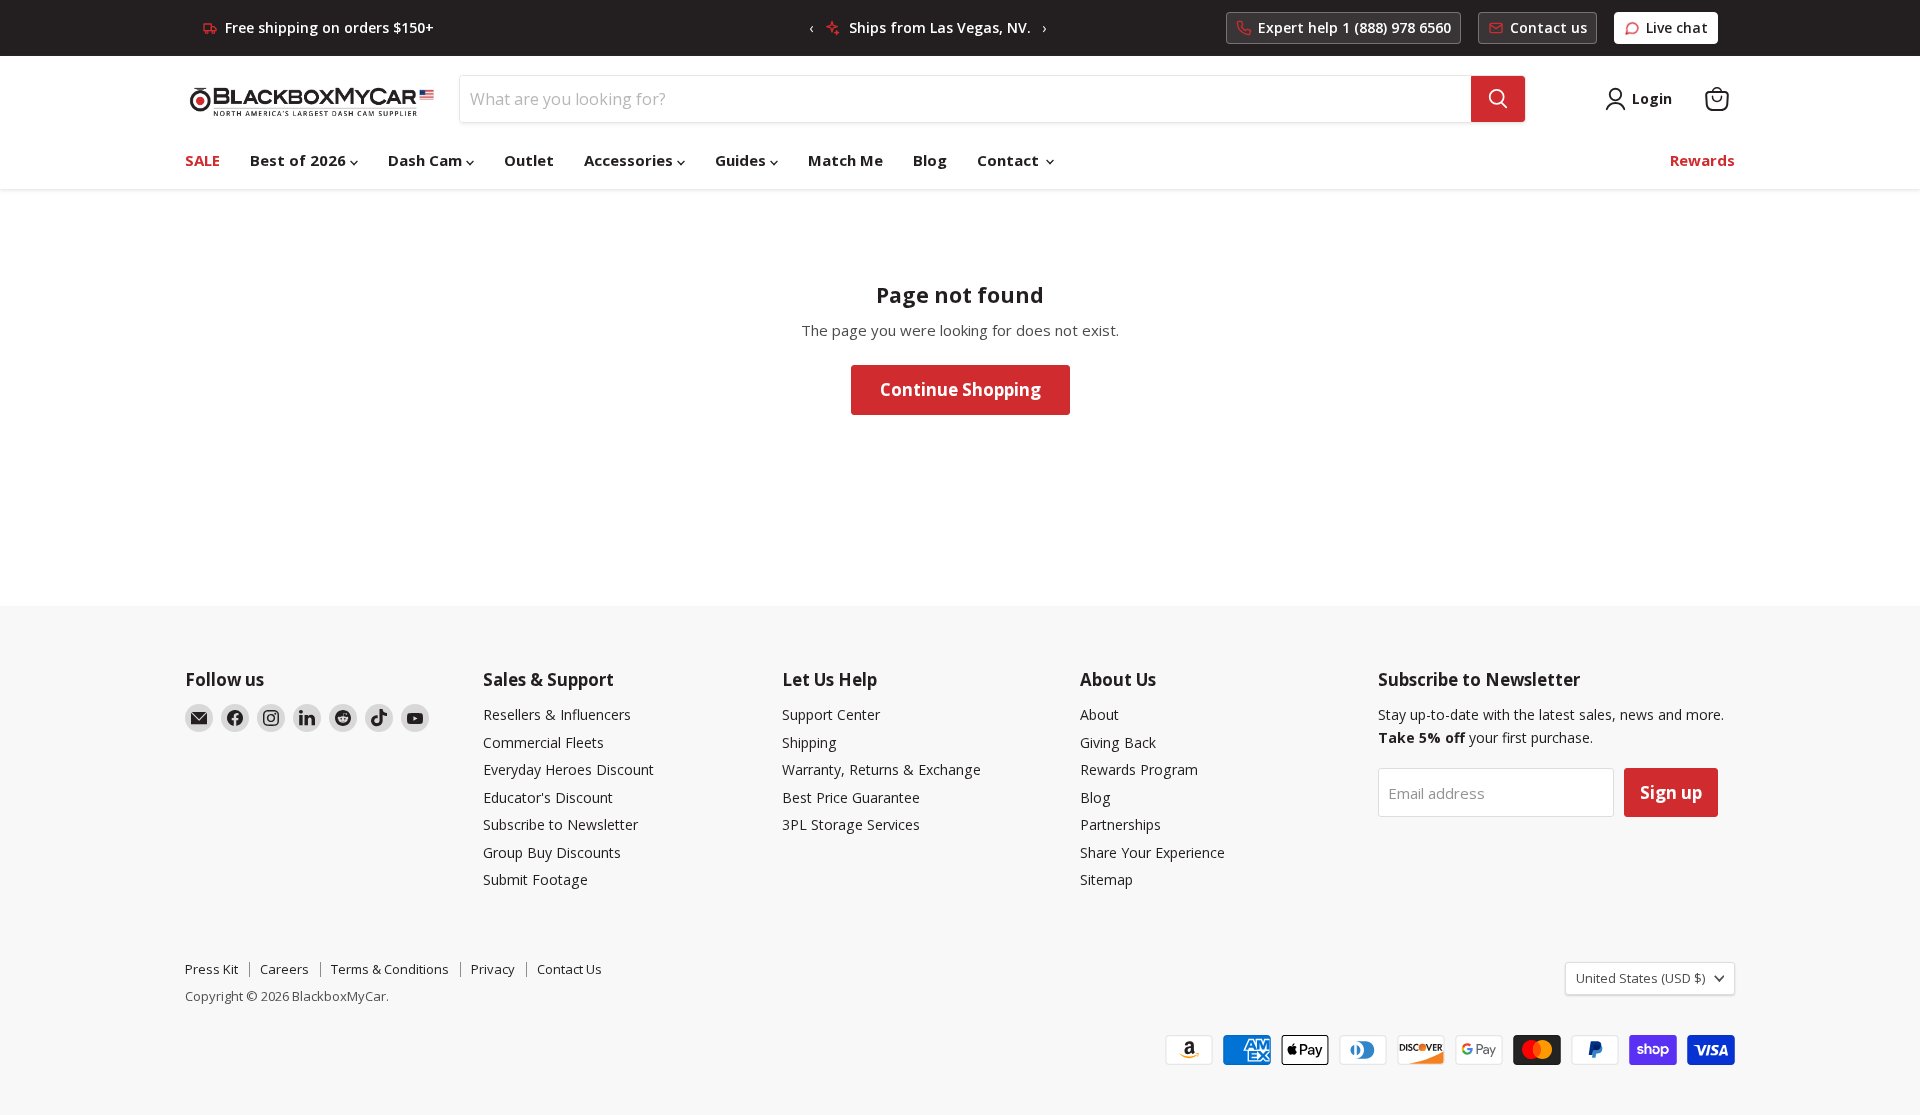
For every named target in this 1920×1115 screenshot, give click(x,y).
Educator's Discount (548, 797)
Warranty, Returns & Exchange (881, 769)
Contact (1010, 160)
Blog (930, 160)
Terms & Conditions (390, 969)
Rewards (1702, 160)
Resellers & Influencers (557, 714)
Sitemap (1106, 879)
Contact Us (569, 969)
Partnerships (1120, 824)
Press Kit (211, 969)
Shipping (809, 742)
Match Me (845, 160)
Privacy (493, 969)
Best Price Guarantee (851, 797)
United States (1640, 978)
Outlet (529, 160)
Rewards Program (1139, 769)
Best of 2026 (300, 160)
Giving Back (1118, 742)
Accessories (630, 160)
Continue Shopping (960, 389)
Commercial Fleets (543, 742)
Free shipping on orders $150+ (329, 28)
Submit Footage (535, 879)
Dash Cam (427, 160)
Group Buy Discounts (552, 852)
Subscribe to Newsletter (560, 824)
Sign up (1671, 792)
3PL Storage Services (851, 824)
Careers (284, 969)
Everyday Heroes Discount (568, 769)
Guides (742, 160)
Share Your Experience (1152, 852)
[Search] (1498, 99)
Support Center (831, 714)
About (1099, 714)
